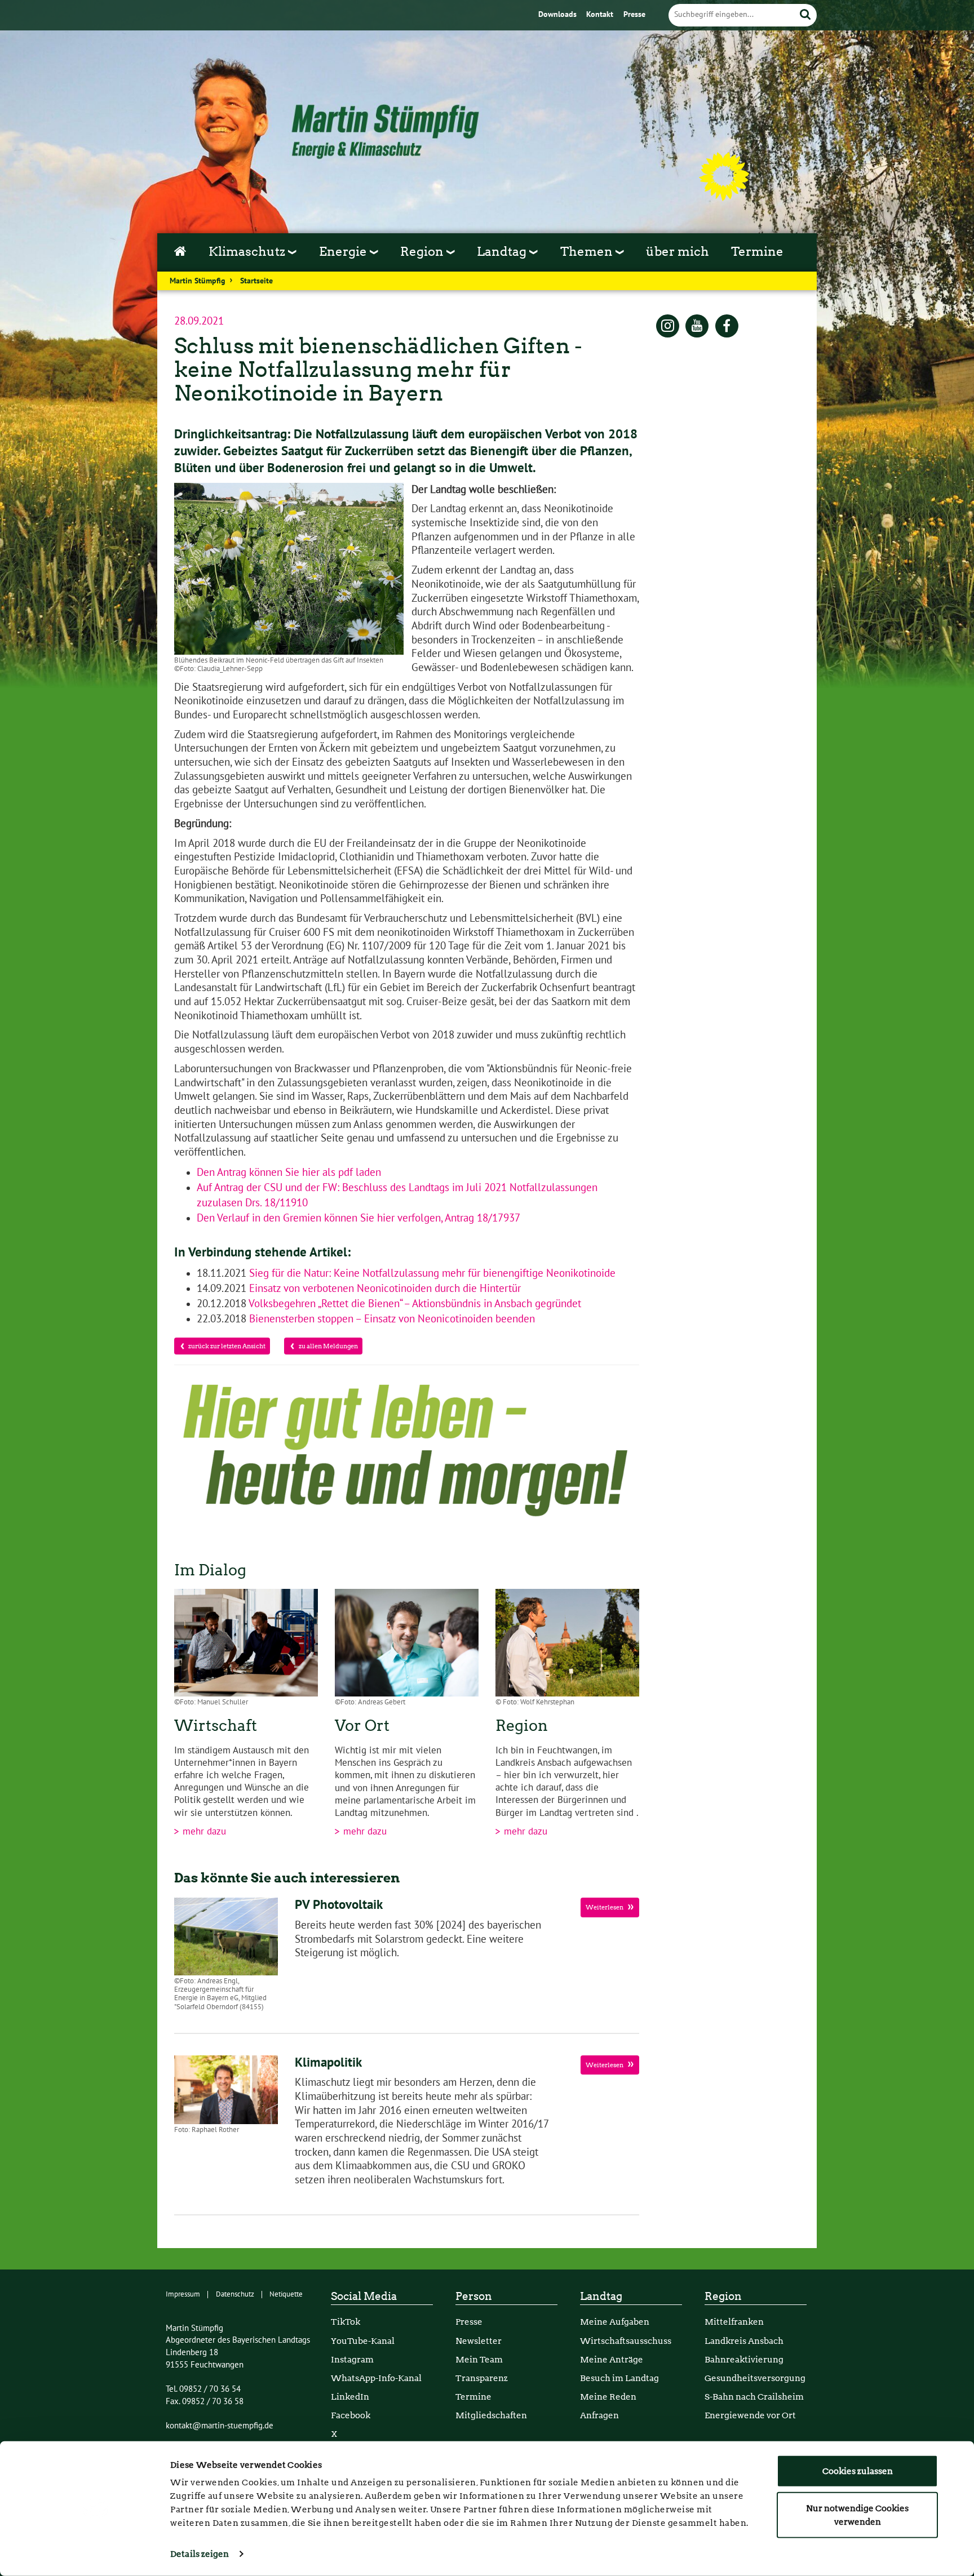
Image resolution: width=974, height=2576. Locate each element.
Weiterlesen (605, 1907)
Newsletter (479, 2341)
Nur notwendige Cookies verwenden (857, 2515)
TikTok (346, 2322)
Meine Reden (608, 2397)
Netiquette (286, 2294)
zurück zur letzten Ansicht (227, 1346)
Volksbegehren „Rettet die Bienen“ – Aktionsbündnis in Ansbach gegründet (414, 1304)
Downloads (559, 15)
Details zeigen (200, 2554)
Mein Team (479, 2359)
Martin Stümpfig (198, 281)
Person (474, 2296)
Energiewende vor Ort (750, 2415)
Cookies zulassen (858, 2471)
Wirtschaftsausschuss (626, 2341)
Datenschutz (235, 2294)
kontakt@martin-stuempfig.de (220, 2426)
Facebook (351, 2415)
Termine (757, 251)
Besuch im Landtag (619, 2378)
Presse (634, 15)
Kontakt (601, 15)
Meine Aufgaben (615, 2322)
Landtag (601, 2296)
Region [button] (423, 251)
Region (723, 2296)
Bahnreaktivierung (744, 2359)
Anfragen (599, 2415)
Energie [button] (344, 251)
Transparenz (482, 2378)
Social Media (364, 2296)
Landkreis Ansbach (744, 2341)
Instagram (352, 2359)
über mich (678, 251)
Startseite (256, 281)
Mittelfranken (734, 2322)
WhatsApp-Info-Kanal (376, 2378)
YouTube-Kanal (363, 2341)
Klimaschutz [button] (248, 251)
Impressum (183, 2294)
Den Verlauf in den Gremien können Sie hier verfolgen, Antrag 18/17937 (360, 1218)
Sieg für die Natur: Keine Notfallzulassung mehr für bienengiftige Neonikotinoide (431, 1273)
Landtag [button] (503, 251)
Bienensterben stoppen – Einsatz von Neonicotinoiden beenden (391, 1319)
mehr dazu (203, 1832)
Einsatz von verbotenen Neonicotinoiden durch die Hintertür (384, 1289)
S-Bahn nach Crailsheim (754, 2397)
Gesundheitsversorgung (755, 2378)
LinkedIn (350, 2397)
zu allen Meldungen (328, 1346)
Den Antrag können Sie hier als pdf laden (289, 1172)
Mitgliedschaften (491, 2415)
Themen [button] (588, 251)
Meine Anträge (612, 2359)
